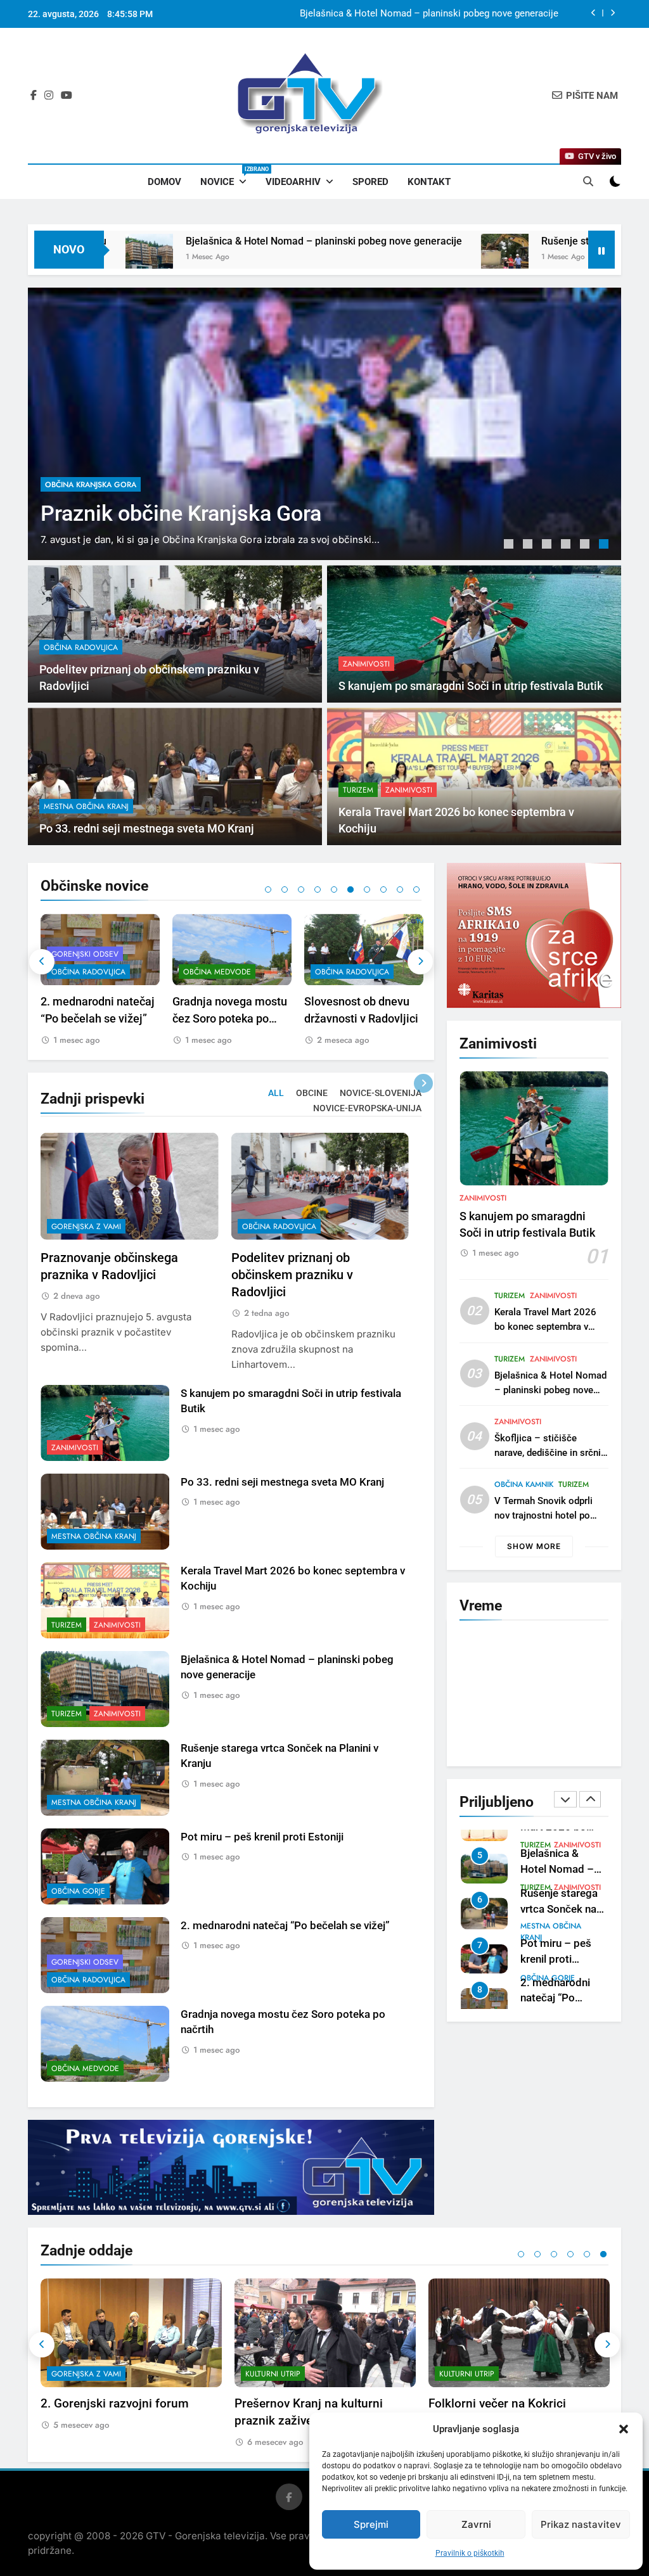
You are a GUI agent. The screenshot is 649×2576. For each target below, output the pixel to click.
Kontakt (429, 182)
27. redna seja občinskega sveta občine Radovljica (349, 1018)
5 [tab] (586, 545)
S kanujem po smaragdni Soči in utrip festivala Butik (471, 686)
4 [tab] (567, 545)
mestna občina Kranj (86, 807)
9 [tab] (400, 889)
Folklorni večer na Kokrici (303, 2403)
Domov (164, 182)
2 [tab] (529, 545)
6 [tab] (605, 545)
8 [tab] (383, 889)
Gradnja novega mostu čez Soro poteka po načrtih (98, 1018)
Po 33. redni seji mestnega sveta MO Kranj (147, 829)
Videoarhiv (293, 182)
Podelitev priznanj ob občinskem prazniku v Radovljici (445, 14)
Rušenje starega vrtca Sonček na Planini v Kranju (510, 241)
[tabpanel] (324, 424)
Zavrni (476, 2524)
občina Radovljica (82, 460)
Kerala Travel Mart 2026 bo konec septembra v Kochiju (545, 1327)
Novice (228, 177)
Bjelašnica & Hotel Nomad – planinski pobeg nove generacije (181, 241)
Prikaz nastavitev (581, 2524)
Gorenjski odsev (85, 1962)
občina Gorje (78, 1891)
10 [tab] (416, 889)
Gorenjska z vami (86, 1227)
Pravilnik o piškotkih (470, 2553)
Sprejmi (371, 2524)
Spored (370, 182)
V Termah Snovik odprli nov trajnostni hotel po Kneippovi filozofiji (543, 1515)
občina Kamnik (524, 1484)
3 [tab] (548, 545)
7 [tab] (367, 889)
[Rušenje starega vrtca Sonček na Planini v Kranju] (362, 258)
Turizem (358, 790)
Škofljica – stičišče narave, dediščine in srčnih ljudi (550, 1453)
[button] (624, 2429)
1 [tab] (510, 545)
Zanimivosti (366, 664)
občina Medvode (85, 972)
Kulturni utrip (79, 2374)
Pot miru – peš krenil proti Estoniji (262, 1837)
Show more (534, 1546)
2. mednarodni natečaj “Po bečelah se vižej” (285, 1926)
